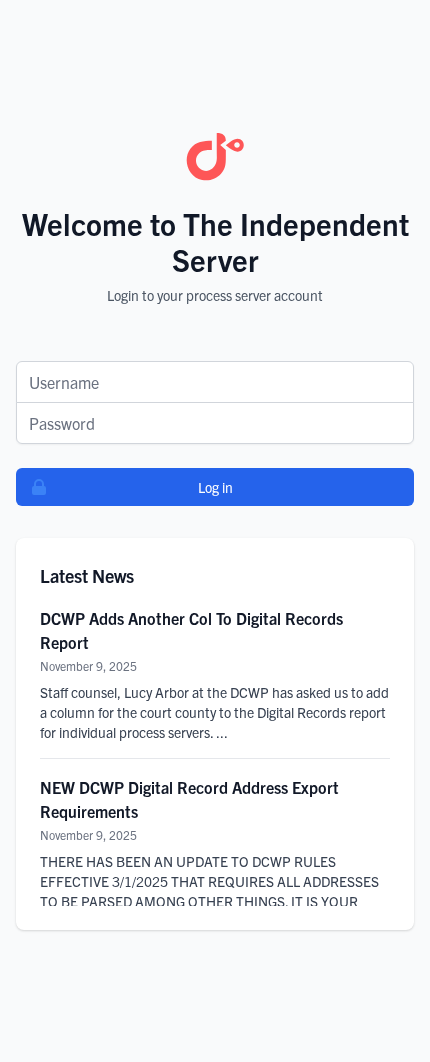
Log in (215, 487)
